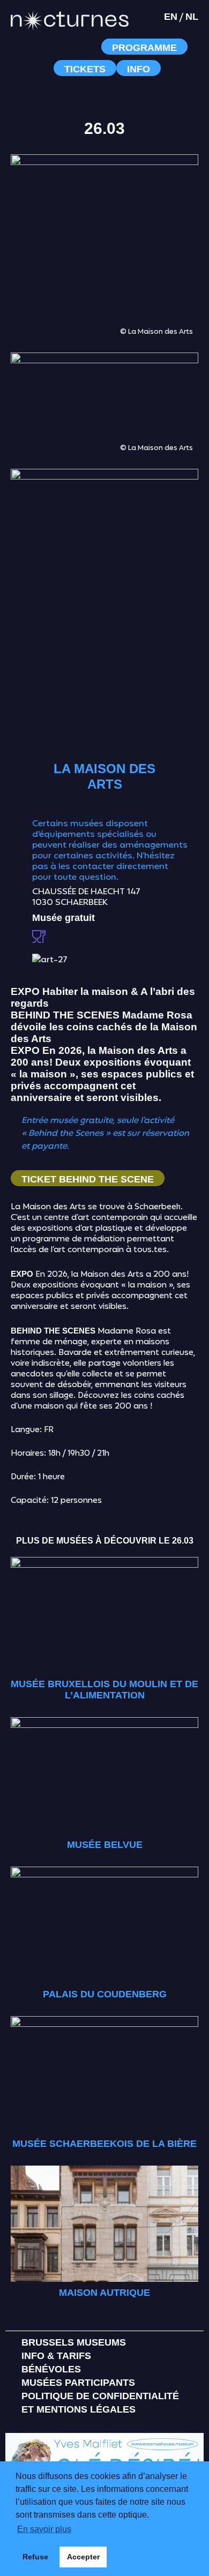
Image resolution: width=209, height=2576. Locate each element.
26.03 (104, 128)
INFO (139, 69)
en (171, 17)
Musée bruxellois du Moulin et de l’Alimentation (104, 1690)
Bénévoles (51, 2369)
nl (192, 17)
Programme (144, 48)
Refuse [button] (35, 2557)
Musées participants (78, 2383)
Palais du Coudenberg (105, 1994)
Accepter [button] (83, 2557)
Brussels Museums (74, 2342)
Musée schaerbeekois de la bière (104, 2144)
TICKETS (85, 69)
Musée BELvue (105, 1845)
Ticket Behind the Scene (88, 1179)
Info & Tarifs (56, 2356)
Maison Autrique (104, 2293)
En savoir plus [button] (44, 2529)
